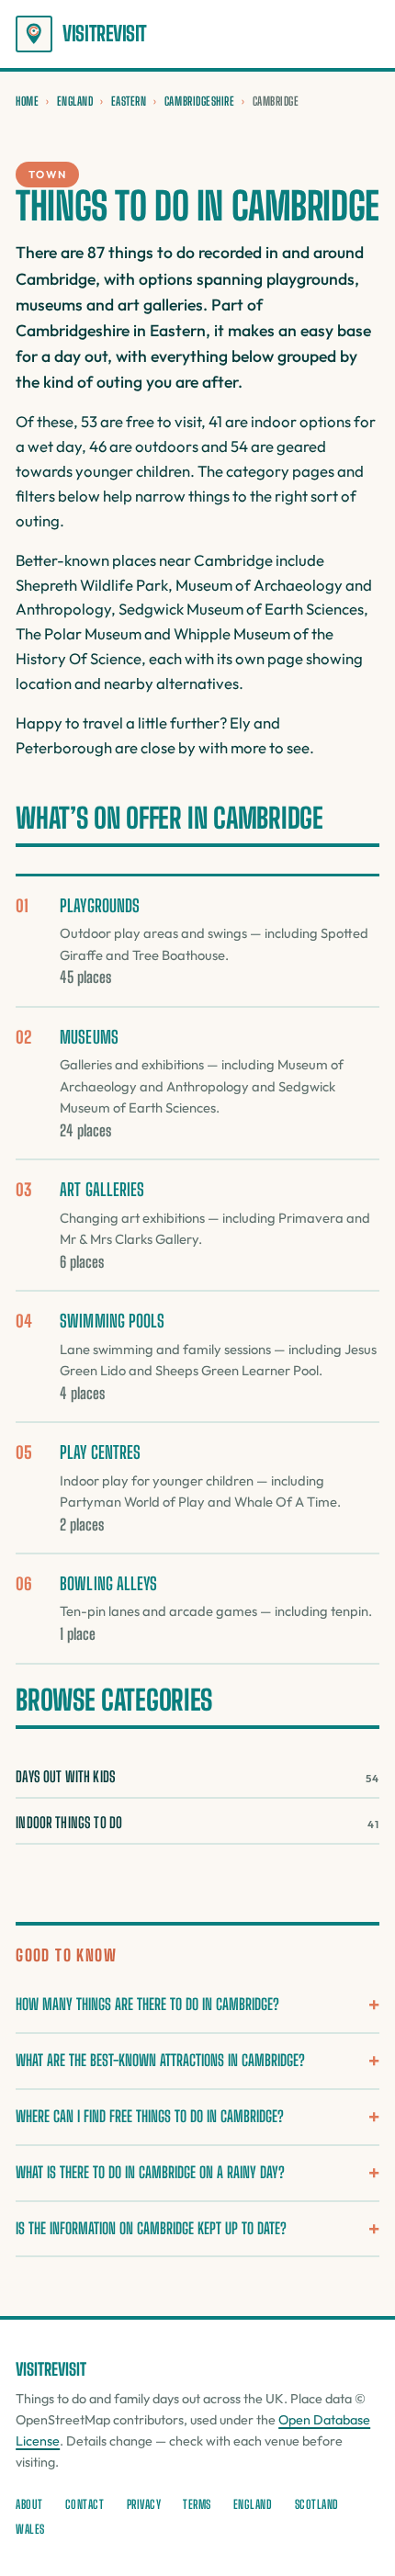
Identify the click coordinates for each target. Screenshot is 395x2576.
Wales (30, 2529)
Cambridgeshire (199, 101)
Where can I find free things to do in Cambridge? (150, 2116)
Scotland (317, 2504)
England (75, 101)
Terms (197, 2504)
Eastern (129, 101)
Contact (85, 2504)
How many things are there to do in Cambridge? (147, 2004)
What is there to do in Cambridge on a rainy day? (150, 2172)
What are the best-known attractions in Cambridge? (160, 2060)
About (29, 2504)
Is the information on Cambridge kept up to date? (151, 2228)
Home (27, 101)
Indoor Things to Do (197, 1822)
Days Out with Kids (197, 1776)
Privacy (144, 2504)
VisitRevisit (105, 34)
